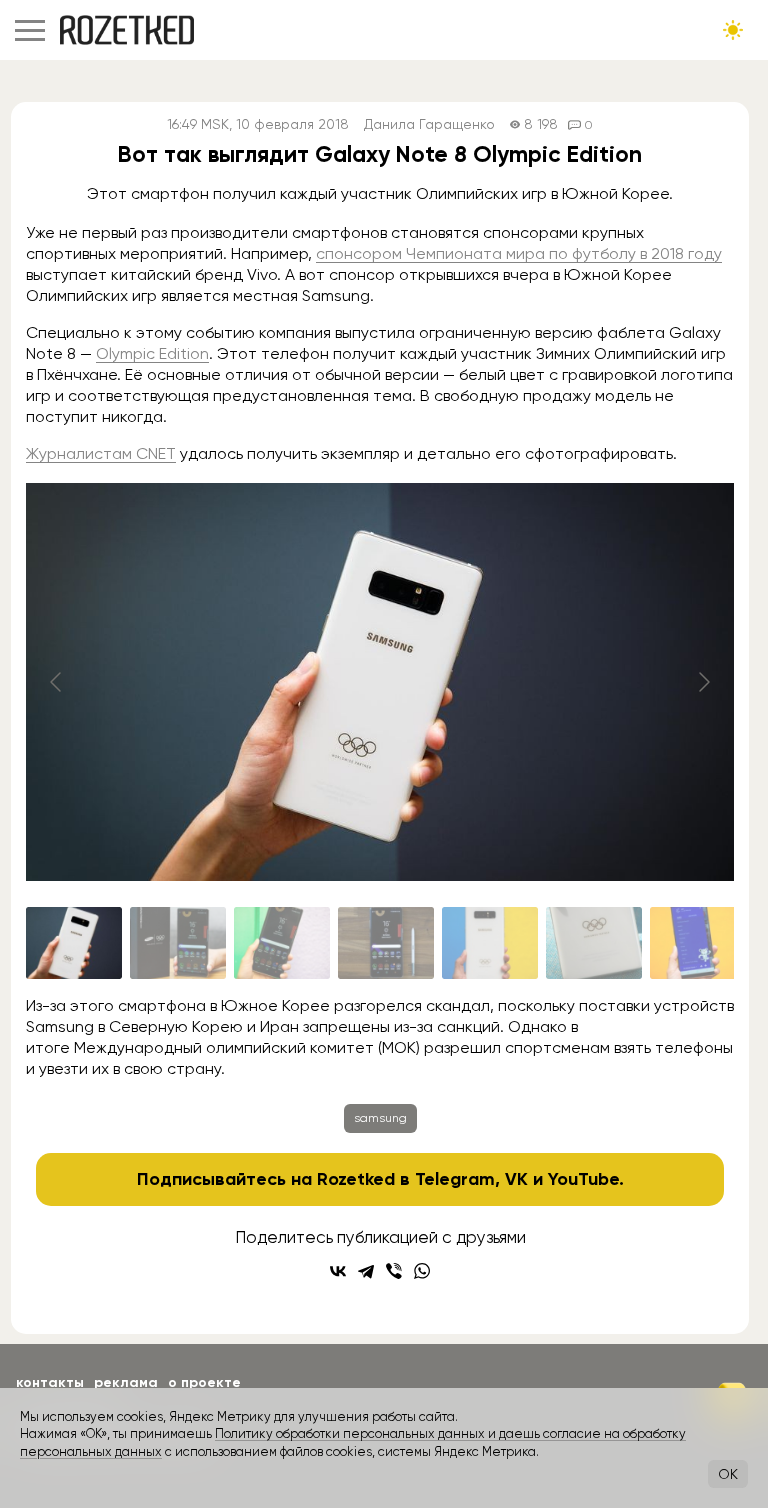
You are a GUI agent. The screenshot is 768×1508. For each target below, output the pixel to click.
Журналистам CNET (101, 453)
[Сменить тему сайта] (733, 30)
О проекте (204, 1382)
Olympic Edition (152, 353)
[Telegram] (366, 1271)
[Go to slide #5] (490, 943)
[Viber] (394, 1271)
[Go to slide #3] (282, 943)
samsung (380, 1118)
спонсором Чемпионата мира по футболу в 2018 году (519, 253)
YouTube (583, 1179)
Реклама (126, 1382)
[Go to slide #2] (178, 943)
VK (516, 1179)
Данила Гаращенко (429, 124)
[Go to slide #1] (74, 943)
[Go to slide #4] (386, 943)
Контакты (50, 1382)
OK (728, 1474)
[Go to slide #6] (594, 943)
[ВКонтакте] (338, 1271)
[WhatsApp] (422, 1271)
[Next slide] (703, 682)
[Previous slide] (57, 682)
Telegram (455, 1179)
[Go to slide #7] (698, 943)
